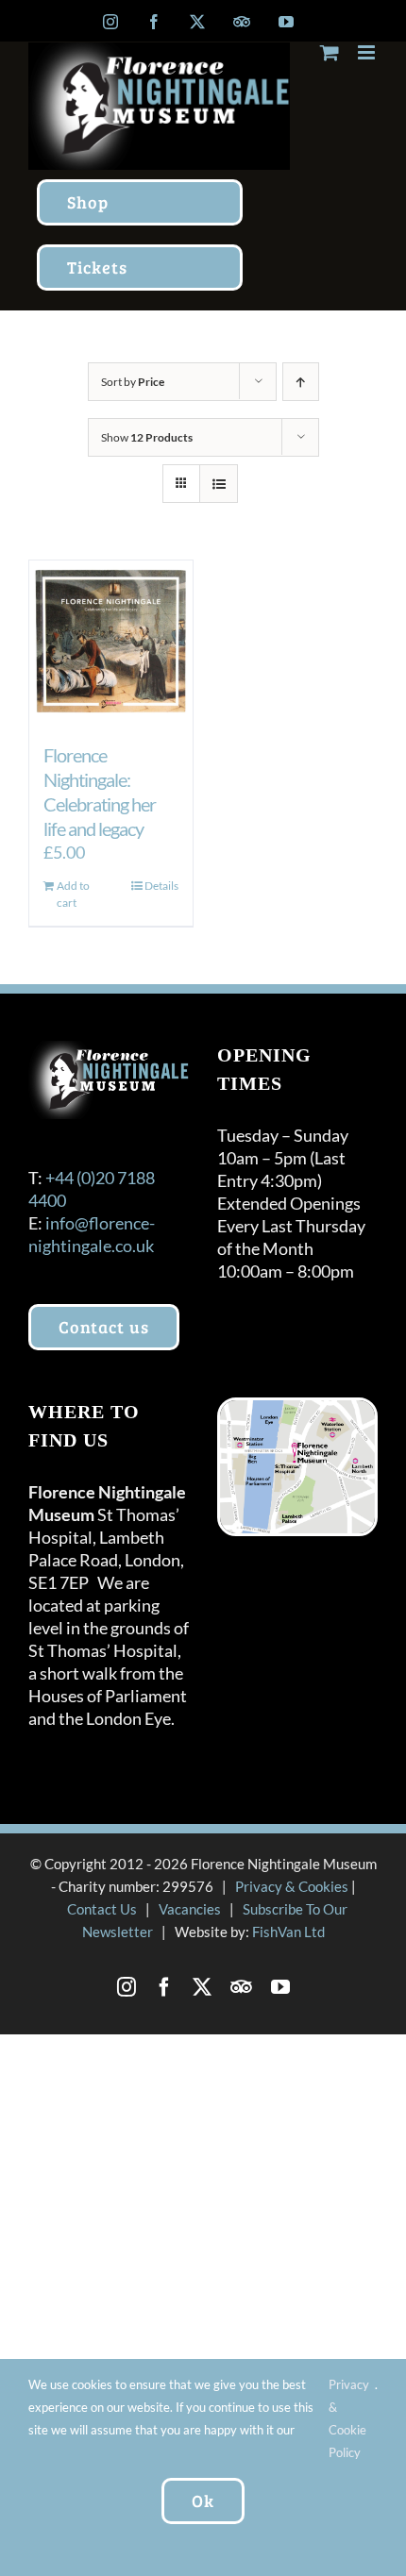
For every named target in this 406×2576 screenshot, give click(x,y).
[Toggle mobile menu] (368, 52)
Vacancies (190, 1909)
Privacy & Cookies (292, 1886)
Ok (203, 2501)
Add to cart (73, 894)
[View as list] (219, 484)
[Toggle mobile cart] (330, 52)
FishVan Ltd (288, 1932)
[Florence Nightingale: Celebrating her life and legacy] (111, 642)
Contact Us (102, 1909)
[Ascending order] (301, 382)
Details (161, 886)
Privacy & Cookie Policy (349, 2418)
